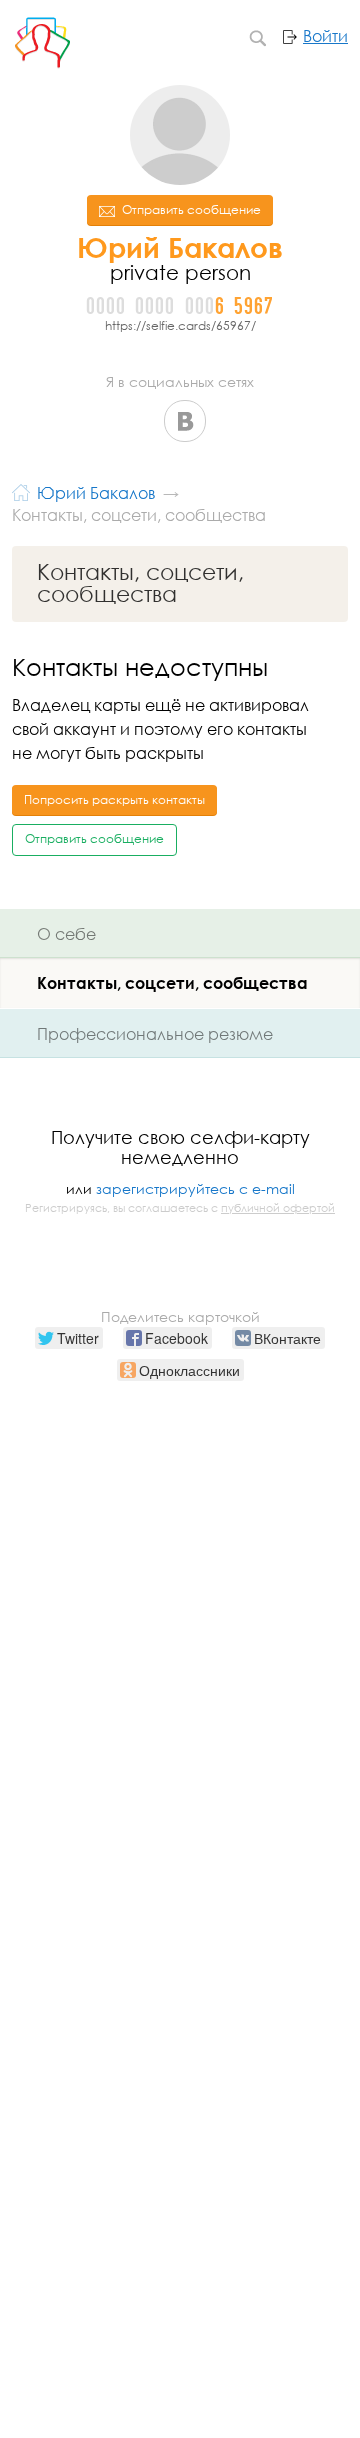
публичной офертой (278, 1208)
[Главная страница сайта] (21, 490)
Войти (325, 36)
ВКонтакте (185, 421)
